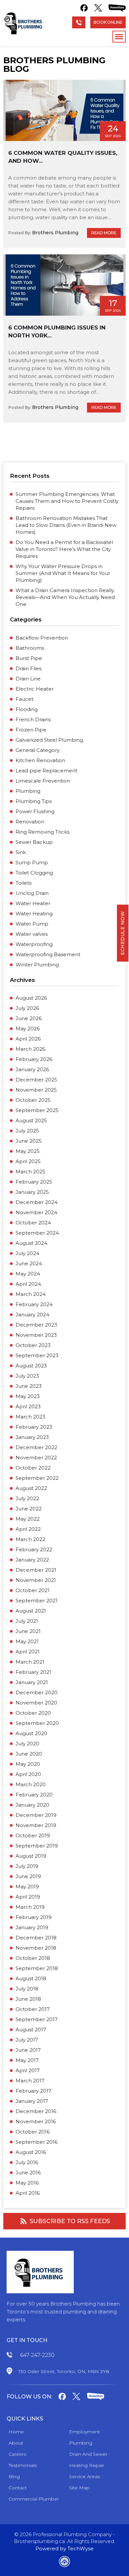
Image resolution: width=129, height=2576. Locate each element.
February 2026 (34, 1059)
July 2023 (27, 1376)
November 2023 (36, 1335)
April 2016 (28, 2193)
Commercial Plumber (34, 2499)
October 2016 (33, 2132)
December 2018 (36, 1938)
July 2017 (27, 2040)
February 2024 (34, 1304)
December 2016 (36, 2111)
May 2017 (27, 2060)
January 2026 (32, 1069)
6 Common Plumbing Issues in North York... (57, 331)
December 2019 (36, 1815)
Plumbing (28, 791)
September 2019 (37, 1846)
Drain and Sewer (88, 2454)
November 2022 (36, 1458)
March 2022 (30, 1539)
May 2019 (27, 1887)
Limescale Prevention (43, 781)
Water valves (32, 934)
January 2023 (32, 1437)
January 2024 (32, 1315)
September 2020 (37, 1723)
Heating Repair (87, 2465)
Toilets (23, 883)
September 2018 (37, 1968)
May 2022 (28, 1519)
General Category (38, 750)
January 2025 (32, 1192)
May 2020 (28, 1764)
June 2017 (28, 2050)
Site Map (79, 2488)
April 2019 (28, 1897)
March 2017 (30, 2081)
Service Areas (85, 2476)
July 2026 (27, 1008)
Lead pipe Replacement (46, 771)
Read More (104, 233)
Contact (18, 2488)
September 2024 (37, 1233)
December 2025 (36, 1080)
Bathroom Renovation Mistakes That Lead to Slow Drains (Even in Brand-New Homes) (66, 525)
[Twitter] (98, 8)
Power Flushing (35, 811)
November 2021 (36, 1580)
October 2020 (33, 1713)
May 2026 (28, 1029)
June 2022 (29, 1509)
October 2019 (33, 1835)
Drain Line (28, 679)
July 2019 (27, 1866)
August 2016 (31, 2152)
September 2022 (37, 1478)
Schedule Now (123, 933)
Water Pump (32, 924)
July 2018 (27, 1989)
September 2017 (37, 2019)
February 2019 (34, 1917)
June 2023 (29, 1386)
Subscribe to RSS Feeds (70, 2221)
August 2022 (31, 1488)
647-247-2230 (37, 2355)
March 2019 (30, 1907)
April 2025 (28, 1161)
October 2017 (33, 2009)
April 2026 (28, 1039)
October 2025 (33, 1100)
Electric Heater (35, 689)
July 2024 (27, 1253)
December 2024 (37, 1202)
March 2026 (30, 1049)
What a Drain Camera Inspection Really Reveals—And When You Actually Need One (65, 597)
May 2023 (28, 1396)
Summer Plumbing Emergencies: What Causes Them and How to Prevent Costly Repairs (67, 501)
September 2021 (37, 1601)
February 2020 (34, 1795)
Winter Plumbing (37, 965)
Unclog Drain (32, 893)
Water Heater (33, 903)
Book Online (108, 22)
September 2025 (37, 1110)
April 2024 (28, 1284)
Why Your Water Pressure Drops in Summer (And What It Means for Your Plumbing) (63, 573)
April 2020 (28, 1774)
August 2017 (31, 2030)
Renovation (30, 822)
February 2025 (34, 1182)
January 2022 (32, 1560)
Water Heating (34, 914)
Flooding (27, 709)
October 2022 (33, 1468)
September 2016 (37, 2142)
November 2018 (36, 1948)
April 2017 (28, 2070)
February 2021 (33, 1672)
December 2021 (36, 1570)
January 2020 (32, 1805)
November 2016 (36, 2121)
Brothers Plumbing (55, 233)
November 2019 (36, 1825)
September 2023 (37, 1355)
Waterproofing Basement (48, 954)
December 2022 (36, 1447)
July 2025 (27, 1131)
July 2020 (27, 1744)
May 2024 (28, 1274)
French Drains (33, 719)
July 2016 (27, 2162)
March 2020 (31, 1784)
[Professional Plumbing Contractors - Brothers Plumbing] (24, 23)
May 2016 (27, 2183)
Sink (21, 852)
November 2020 (36, 1703)
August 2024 (31, 1243)
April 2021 (28, 1652)
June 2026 (29, 1018)
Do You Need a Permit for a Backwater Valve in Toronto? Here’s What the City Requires (64, 549)
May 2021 (27, 1641)
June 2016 (28, 2173)
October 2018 (33, 1958)
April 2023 (28, 1406)
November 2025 (36, 1090)
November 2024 (36, 1212)
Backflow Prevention (42, 638)
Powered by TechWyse (64, 2548)
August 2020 (31, 1733)
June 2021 (28, 1631)
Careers (17, 2454)
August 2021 (31, 1611)
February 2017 (33, 2091)
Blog (14, 2476)
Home (16, 2432)
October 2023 (33, 1345)
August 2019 (31, 1856)
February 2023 (34, 1427)
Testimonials (23, 2465)
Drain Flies (28, 668)
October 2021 (33, 1590)
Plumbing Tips (34, 801)
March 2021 (30, 1662)
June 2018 (28, 1999)
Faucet (24, 699)
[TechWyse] (64, 2563)
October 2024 (33, 1223)
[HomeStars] (117, 8)
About (16, 2443)
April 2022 (28, 1529)
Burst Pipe (29, 658)
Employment (85, 2432)
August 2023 (31, 1366)
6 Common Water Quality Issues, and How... (63, 157)
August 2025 (31, 1120)
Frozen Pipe (31, 730)
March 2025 (30, 1172)
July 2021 (27, 1621)
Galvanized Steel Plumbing (49, 740)
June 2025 (29, 1141)
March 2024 (31, 1294)
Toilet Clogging (34, 873)
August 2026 (31, 998)
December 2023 (36, 1325)
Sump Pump (32, 862)
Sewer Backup (34, 842)
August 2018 (31, 1978)
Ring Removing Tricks (43, 832)
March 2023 (30, 1417)
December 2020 (37, 1692)
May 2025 (28, 1151)
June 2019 (28, 1876)
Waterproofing (34, 944)
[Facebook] (84, 8)
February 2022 (34, 1549)
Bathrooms (30, 648)
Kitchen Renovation (40, 760)
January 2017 (32, 2101)
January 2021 (32, 1682)
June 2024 (29, 1263)
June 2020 (29, 1754)
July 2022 (27, 1498)
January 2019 (32, 1927)
